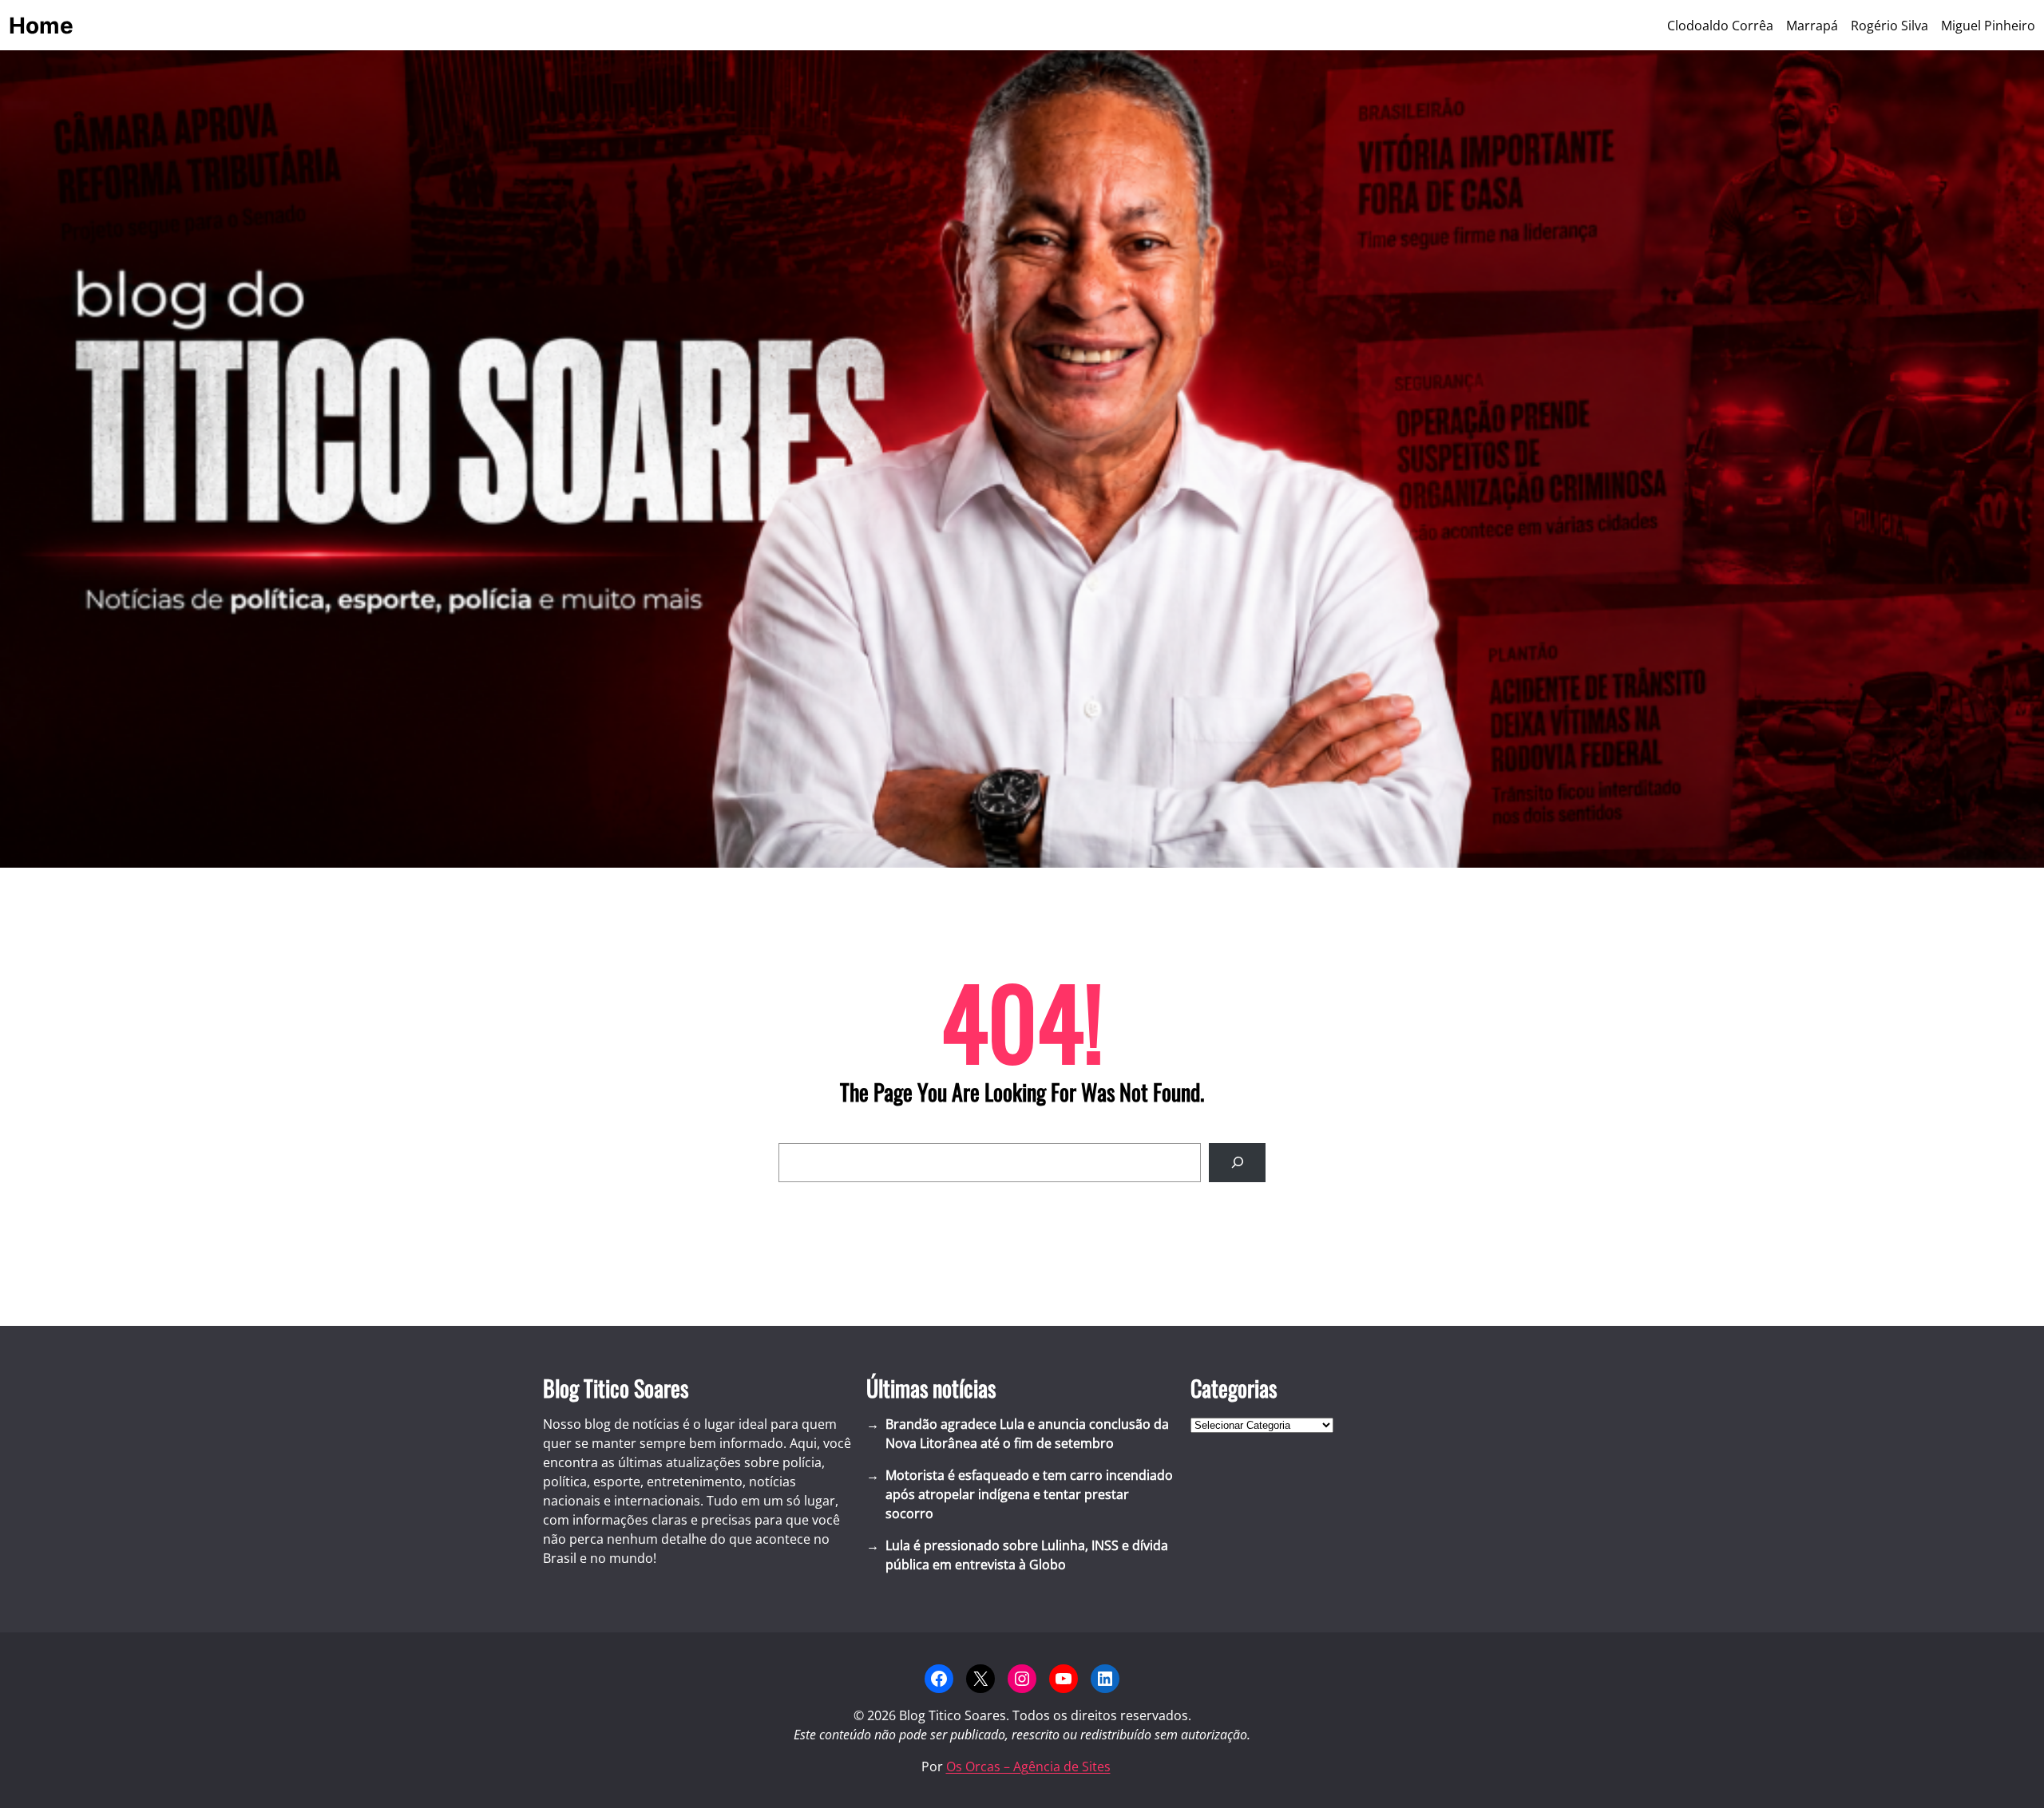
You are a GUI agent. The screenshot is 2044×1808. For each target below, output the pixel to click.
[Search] (1237, 1163)
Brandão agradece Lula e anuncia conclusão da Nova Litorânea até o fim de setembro (1027, 1434)
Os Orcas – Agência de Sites (1028, 1766)
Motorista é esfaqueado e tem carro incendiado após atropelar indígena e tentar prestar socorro (1029, 1494)
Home (41, 26)
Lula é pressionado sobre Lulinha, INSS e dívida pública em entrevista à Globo (1027, 1555)
